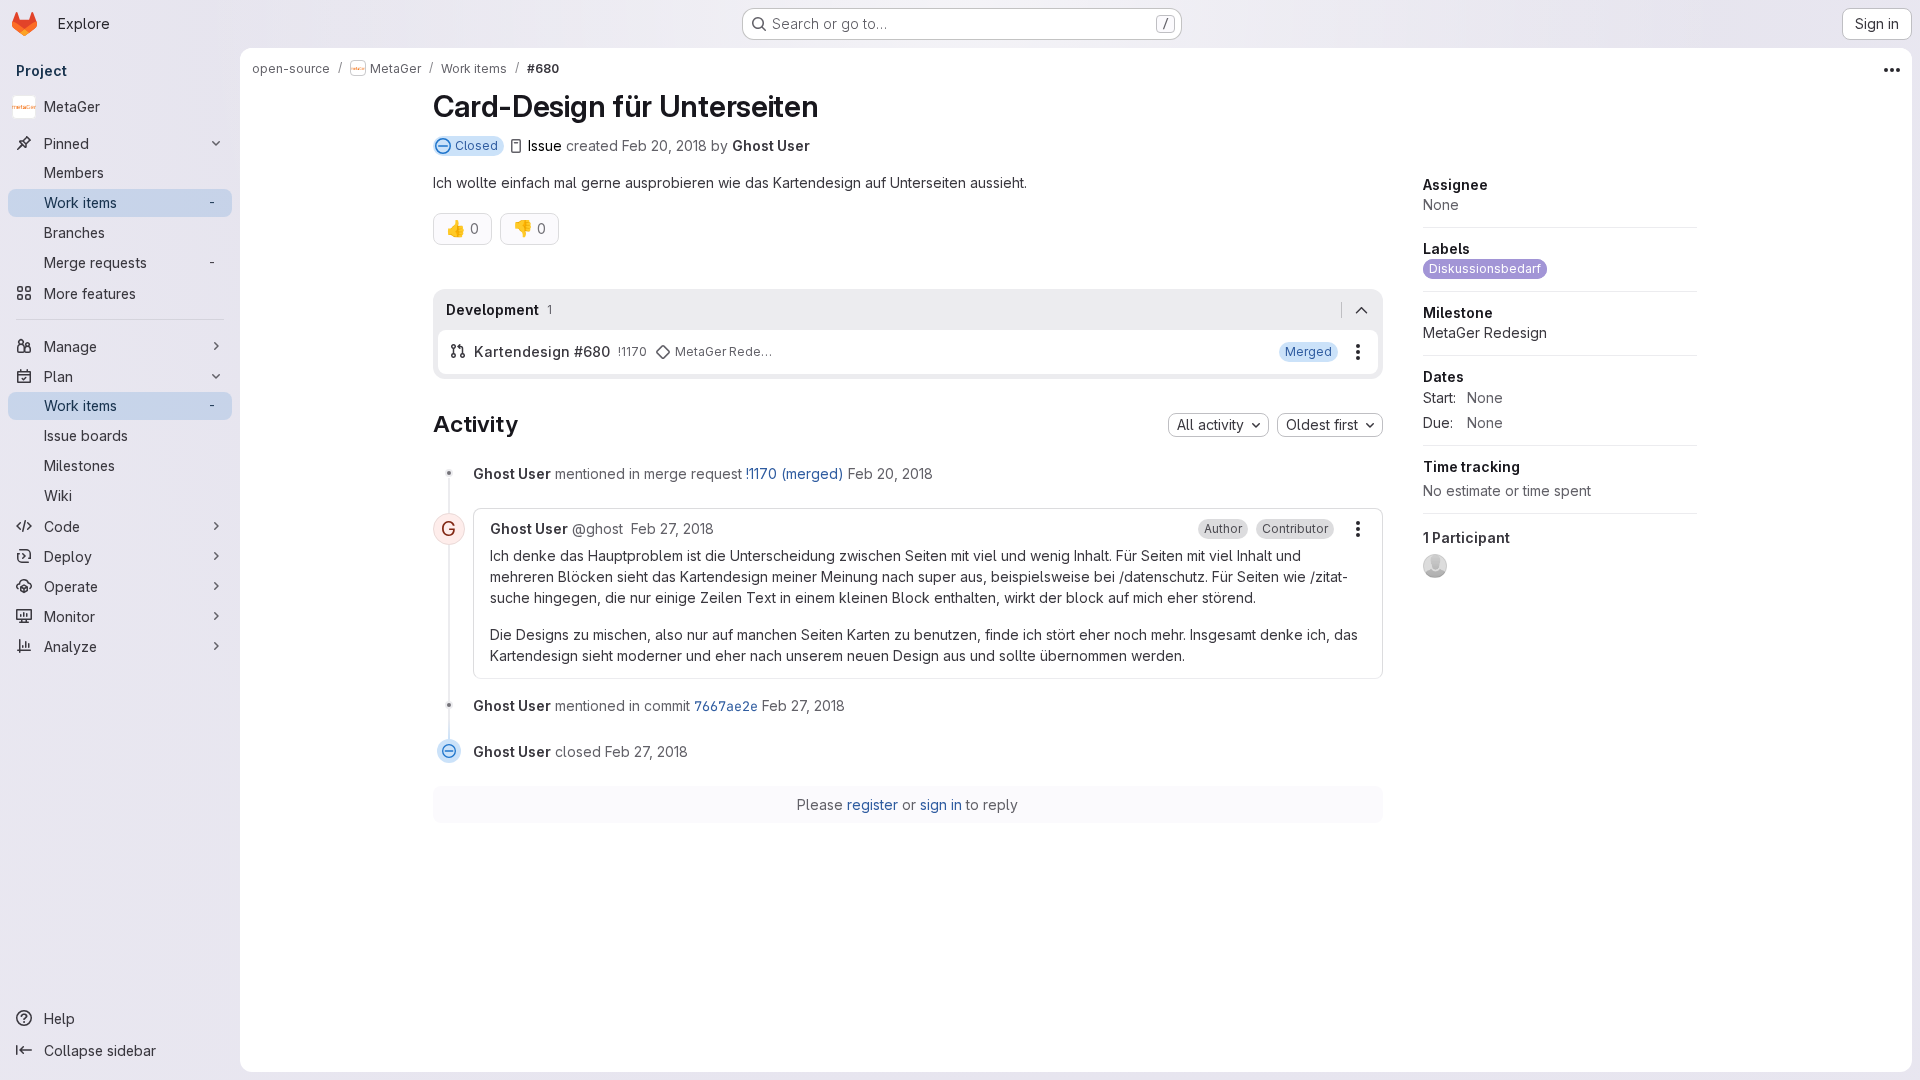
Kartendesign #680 (542, 351)
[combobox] (1218, 425)
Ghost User (771, 145)
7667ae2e (726, 706)
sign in (941, 804)
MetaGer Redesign (1485, 332)
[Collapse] (1362, 310)
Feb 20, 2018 (664, 145)
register (872, 804)
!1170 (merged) (795, 473)
